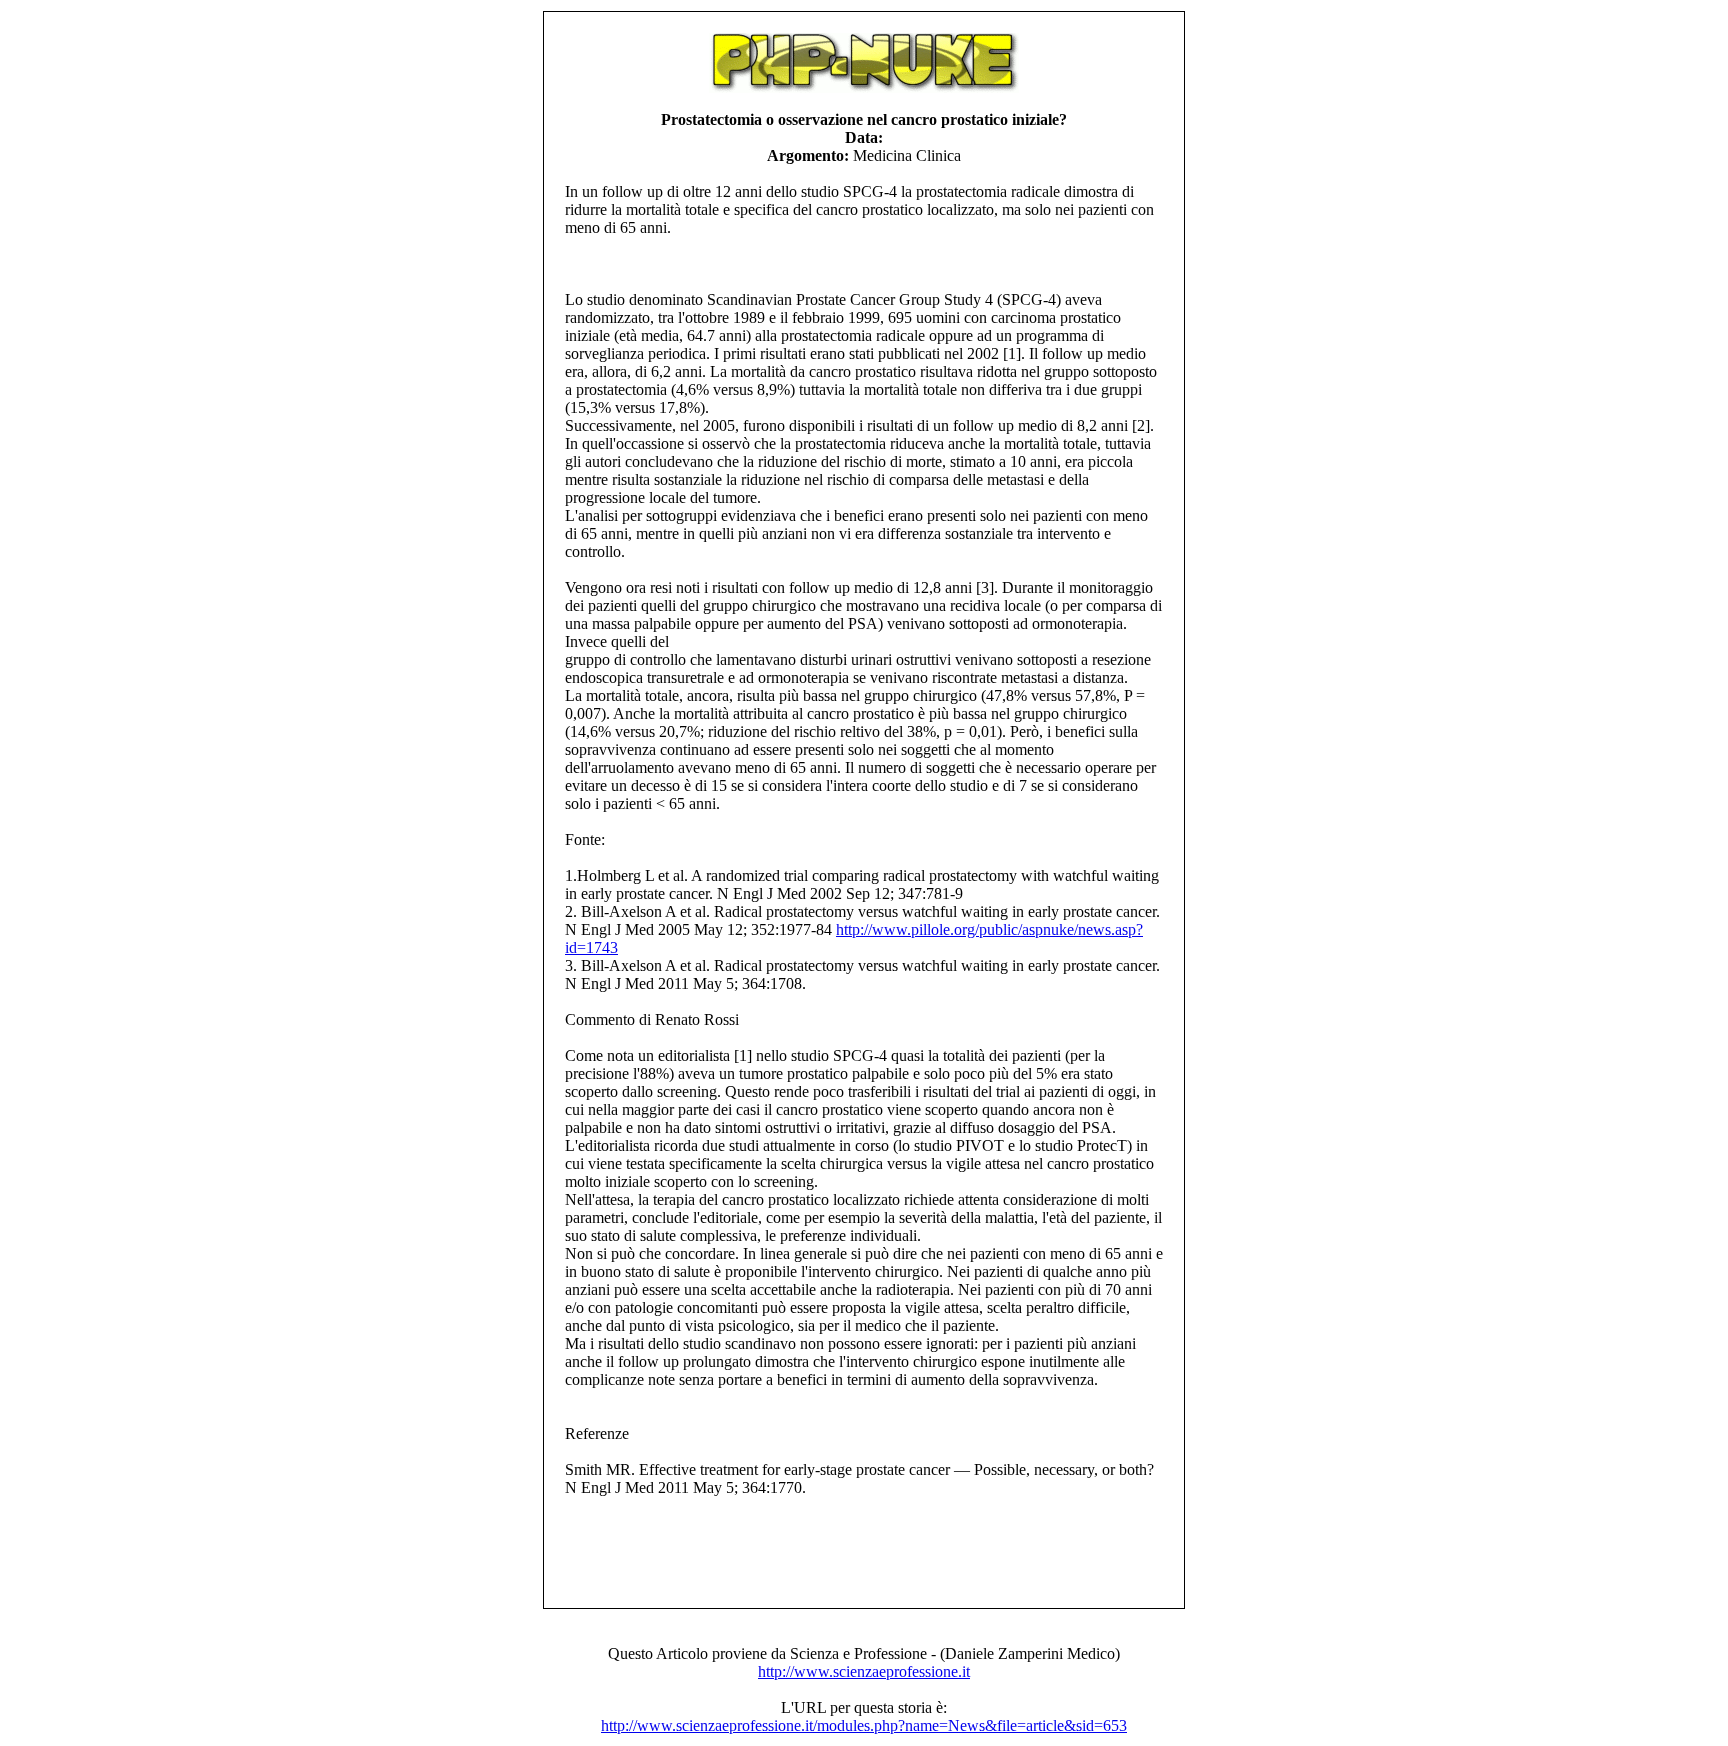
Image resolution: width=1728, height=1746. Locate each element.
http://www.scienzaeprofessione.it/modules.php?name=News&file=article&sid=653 (864, 1725)
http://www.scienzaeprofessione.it (864, 1671)
